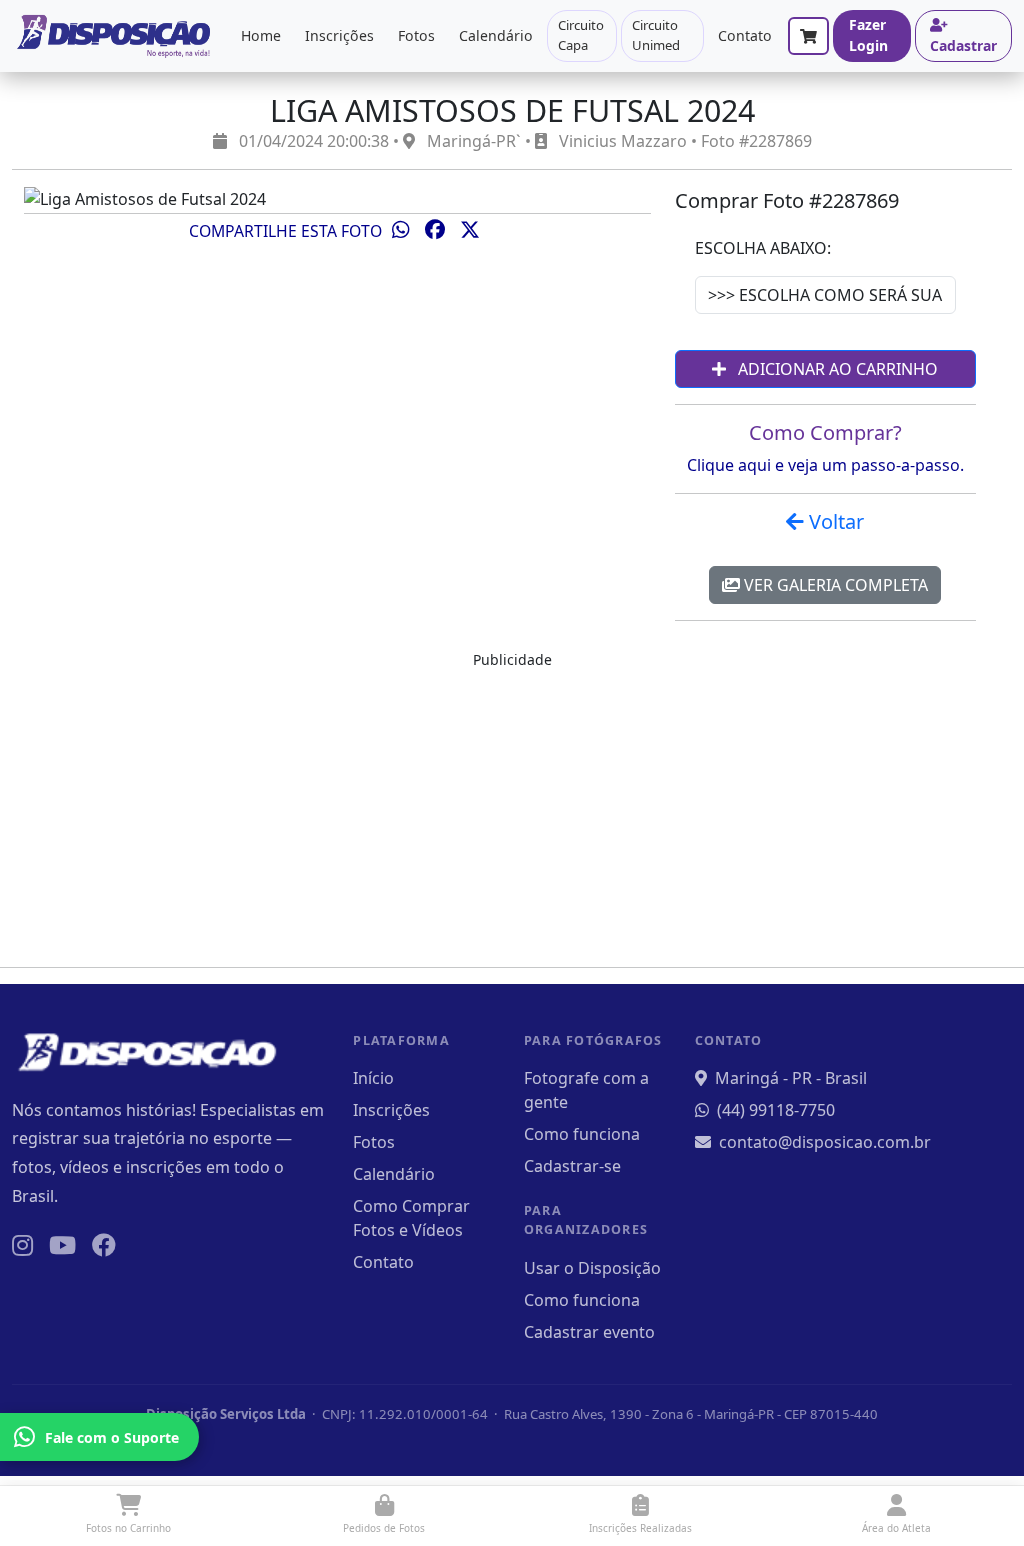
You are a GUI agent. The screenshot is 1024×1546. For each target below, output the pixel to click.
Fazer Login (868, 35)
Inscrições (339, 35)
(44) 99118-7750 (776, 1110)
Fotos (416, 35)
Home (261, 35)
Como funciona (582, 1134)
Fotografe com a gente (586, 1090)
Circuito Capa (581, 35)
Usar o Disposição (592, 1268)
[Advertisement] (512, 811)
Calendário (496, 35)
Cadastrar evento (589, 1332)
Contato (745, 35)
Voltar (834, 521)
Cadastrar (963, 45)
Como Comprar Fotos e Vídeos (411, 1218)
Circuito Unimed (656, 35)
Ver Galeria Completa (834, 585)
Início (373, 1078)
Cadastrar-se (572, 1166)
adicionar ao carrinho (836, 369)
